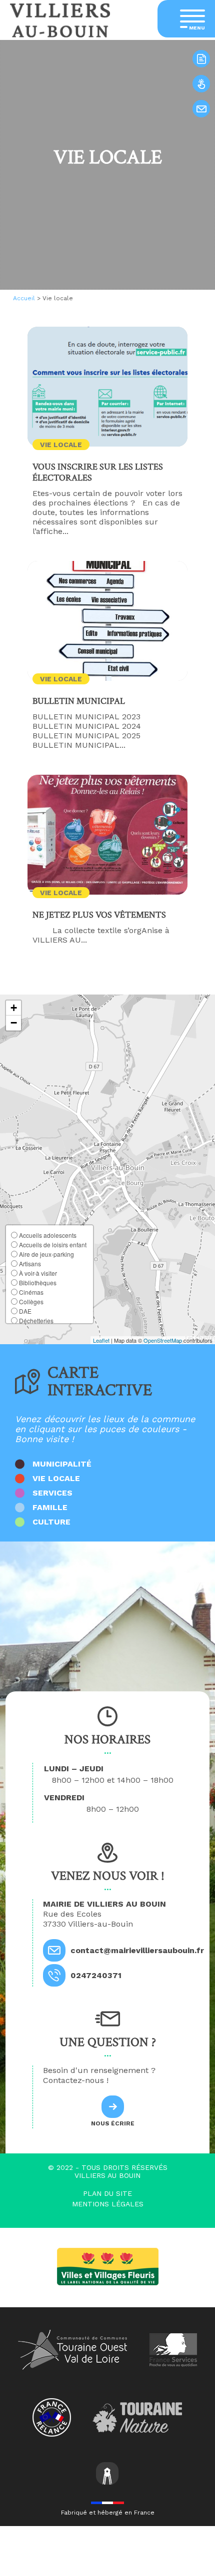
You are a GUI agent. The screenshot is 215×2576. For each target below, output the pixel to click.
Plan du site (107, 2193)
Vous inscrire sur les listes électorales (98, 473)
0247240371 (96, 1975)
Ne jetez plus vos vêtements (99, 915)
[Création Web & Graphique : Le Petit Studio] (107, 2474)
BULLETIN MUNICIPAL (79, 701)
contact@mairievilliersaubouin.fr (137, 1950)
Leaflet (101, 1340)
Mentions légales (108, 2204)
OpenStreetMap (163, 1340)
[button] (13, 1008)
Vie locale (61, 445)
